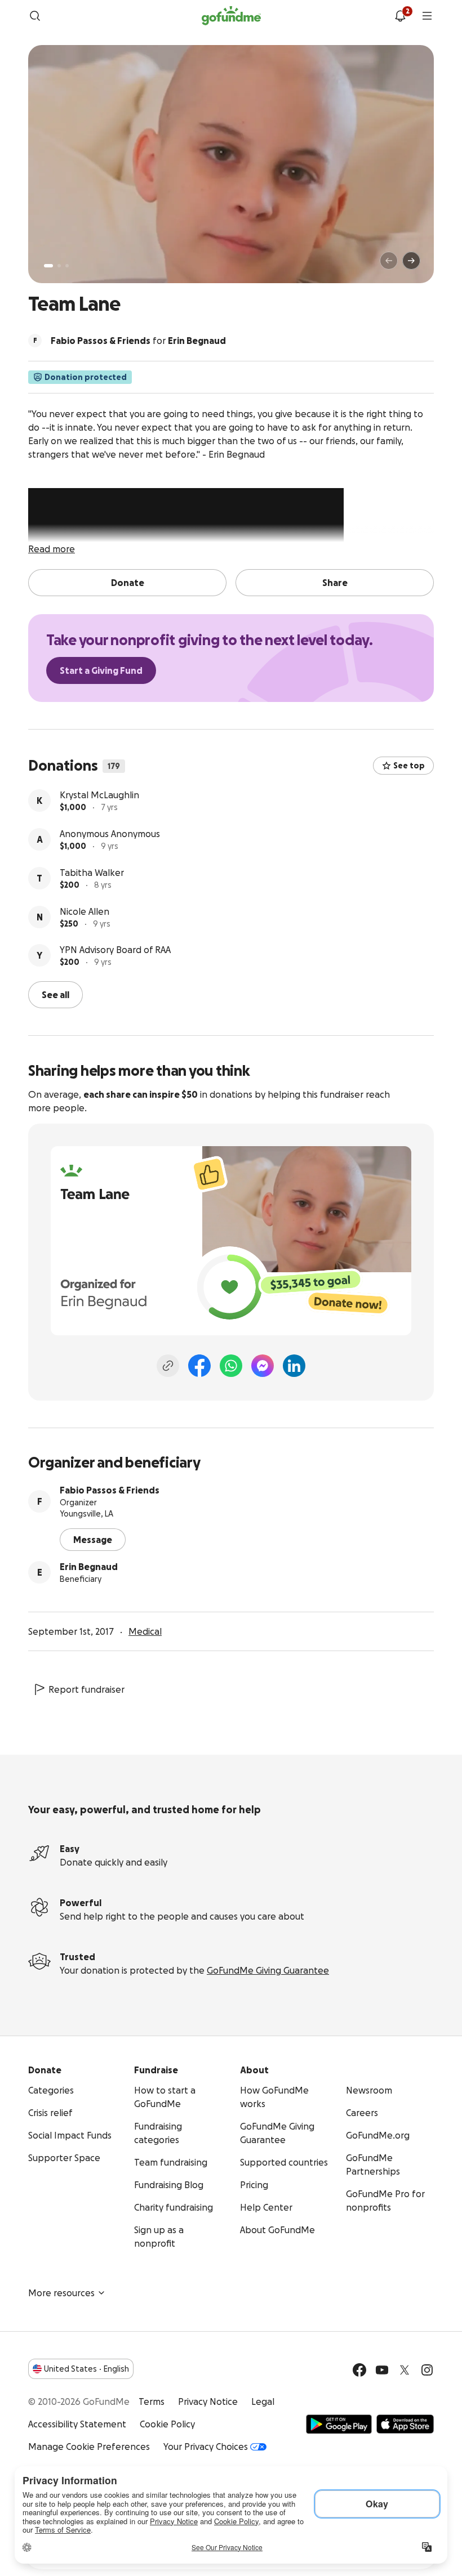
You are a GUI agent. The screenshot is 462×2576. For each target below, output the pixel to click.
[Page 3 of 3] (67, 266)
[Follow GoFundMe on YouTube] (382, 2370)
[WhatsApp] (231, 1366)
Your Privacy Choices (206, 2447)
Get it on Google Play (339, 2424)
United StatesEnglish (86, 2369)
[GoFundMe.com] (231, 16)
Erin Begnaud (89, 1567)
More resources (61, 2293)
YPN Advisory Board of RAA (115, 950)
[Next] (411, 261)
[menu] (427, 16)
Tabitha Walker (92, 873)
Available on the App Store (405, 2424)
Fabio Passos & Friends (110, 1490)
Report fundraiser (86, 1689)
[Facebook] (199, 1366)
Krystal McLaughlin (99, 795)
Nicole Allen (85, 911)
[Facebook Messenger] (263, 1366)
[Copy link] (168, 1366)
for (138, 341)
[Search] (35, 16)
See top (409, 766)
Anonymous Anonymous (110, 834)
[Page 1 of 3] (48, 266)
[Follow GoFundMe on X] (405, 2370)
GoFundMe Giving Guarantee (268, 1970)
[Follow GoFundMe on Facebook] (359, 2370)
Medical (145, 1631)
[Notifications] (400, 16)
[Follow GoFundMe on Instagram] (427, 2370)
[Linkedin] (294, 1366)
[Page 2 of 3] (59, 266)
